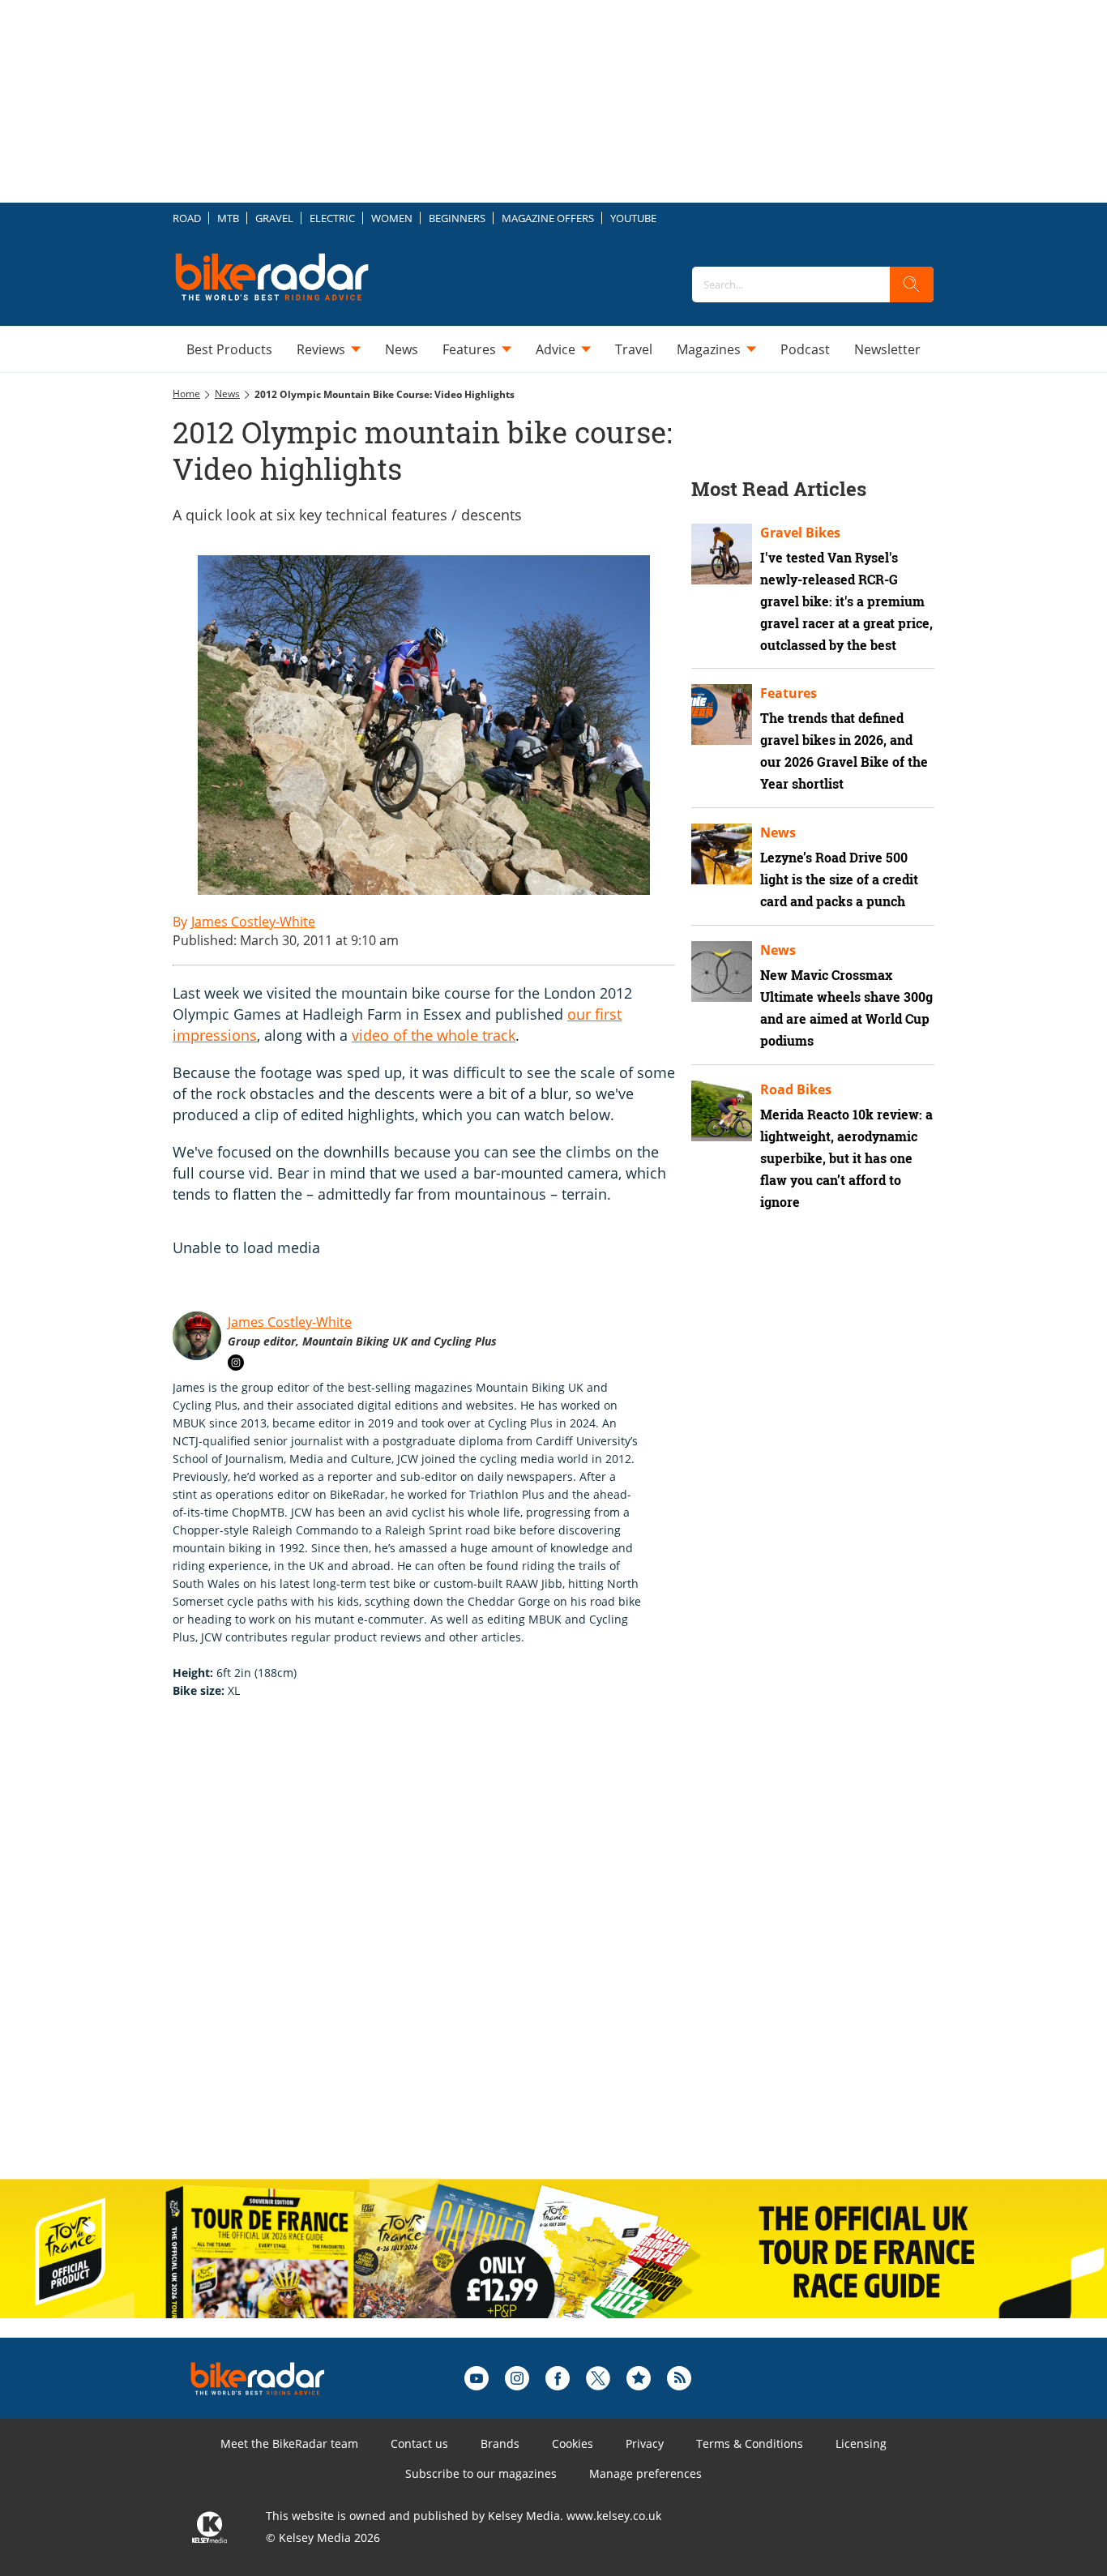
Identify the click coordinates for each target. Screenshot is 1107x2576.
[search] (912, 285)
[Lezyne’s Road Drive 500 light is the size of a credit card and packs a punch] (722, 854)
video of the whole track (434, 1035)
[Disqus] (440, 1956)
